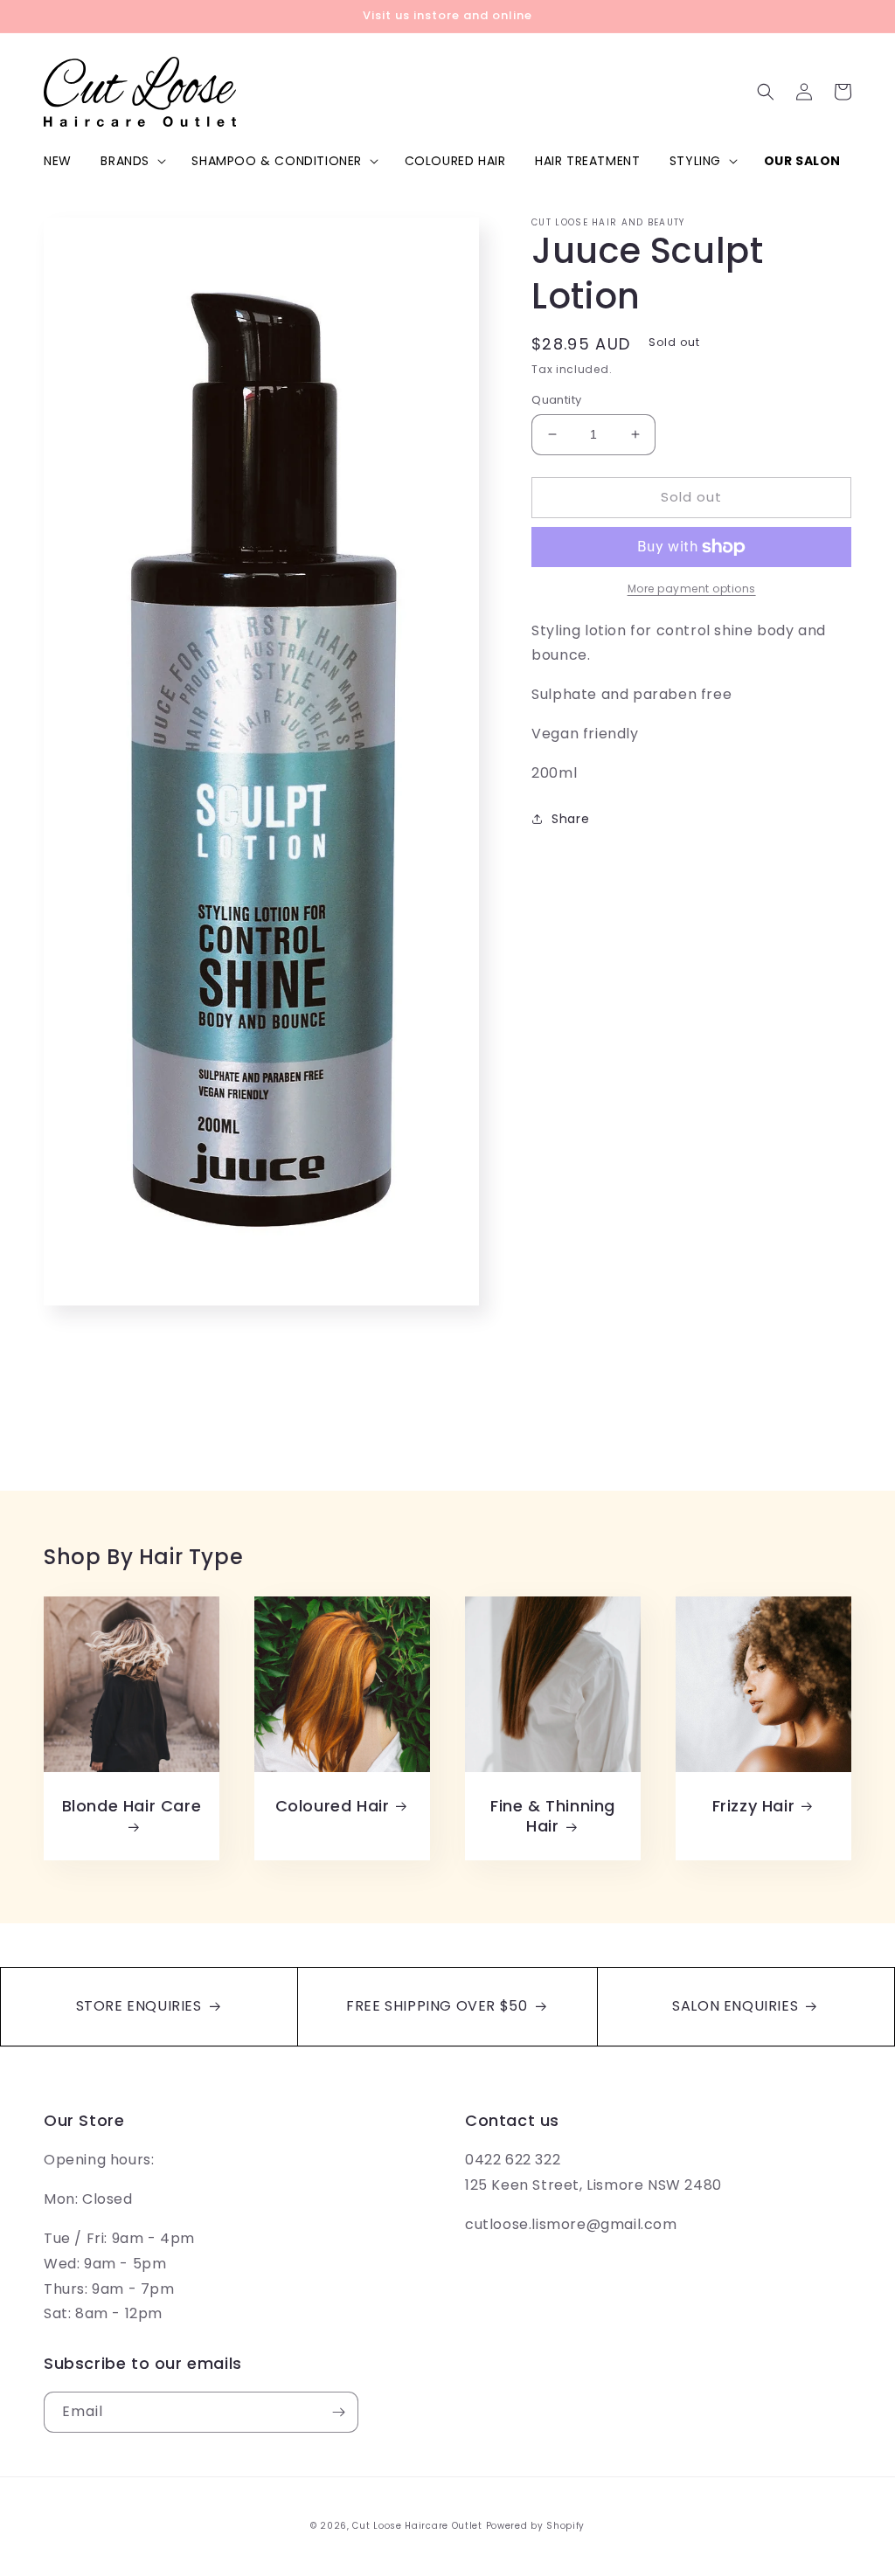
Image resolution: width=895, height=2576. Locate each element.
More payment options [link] (692, 589)
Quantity (556, 400)
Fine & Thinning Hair (553, 1816)
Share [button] (570, 819)
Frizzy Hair (754, 1806)
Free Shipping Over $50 (439, 2006)
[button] (132, 161)
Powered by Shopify (536, 2526)
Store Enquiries (141, 2006)
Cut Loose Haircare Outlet (417, 2526)
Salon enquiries (737, 2006)
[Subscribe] (338, 2412)
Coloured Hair (333, 1806)
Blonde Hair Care (132, 1806)
